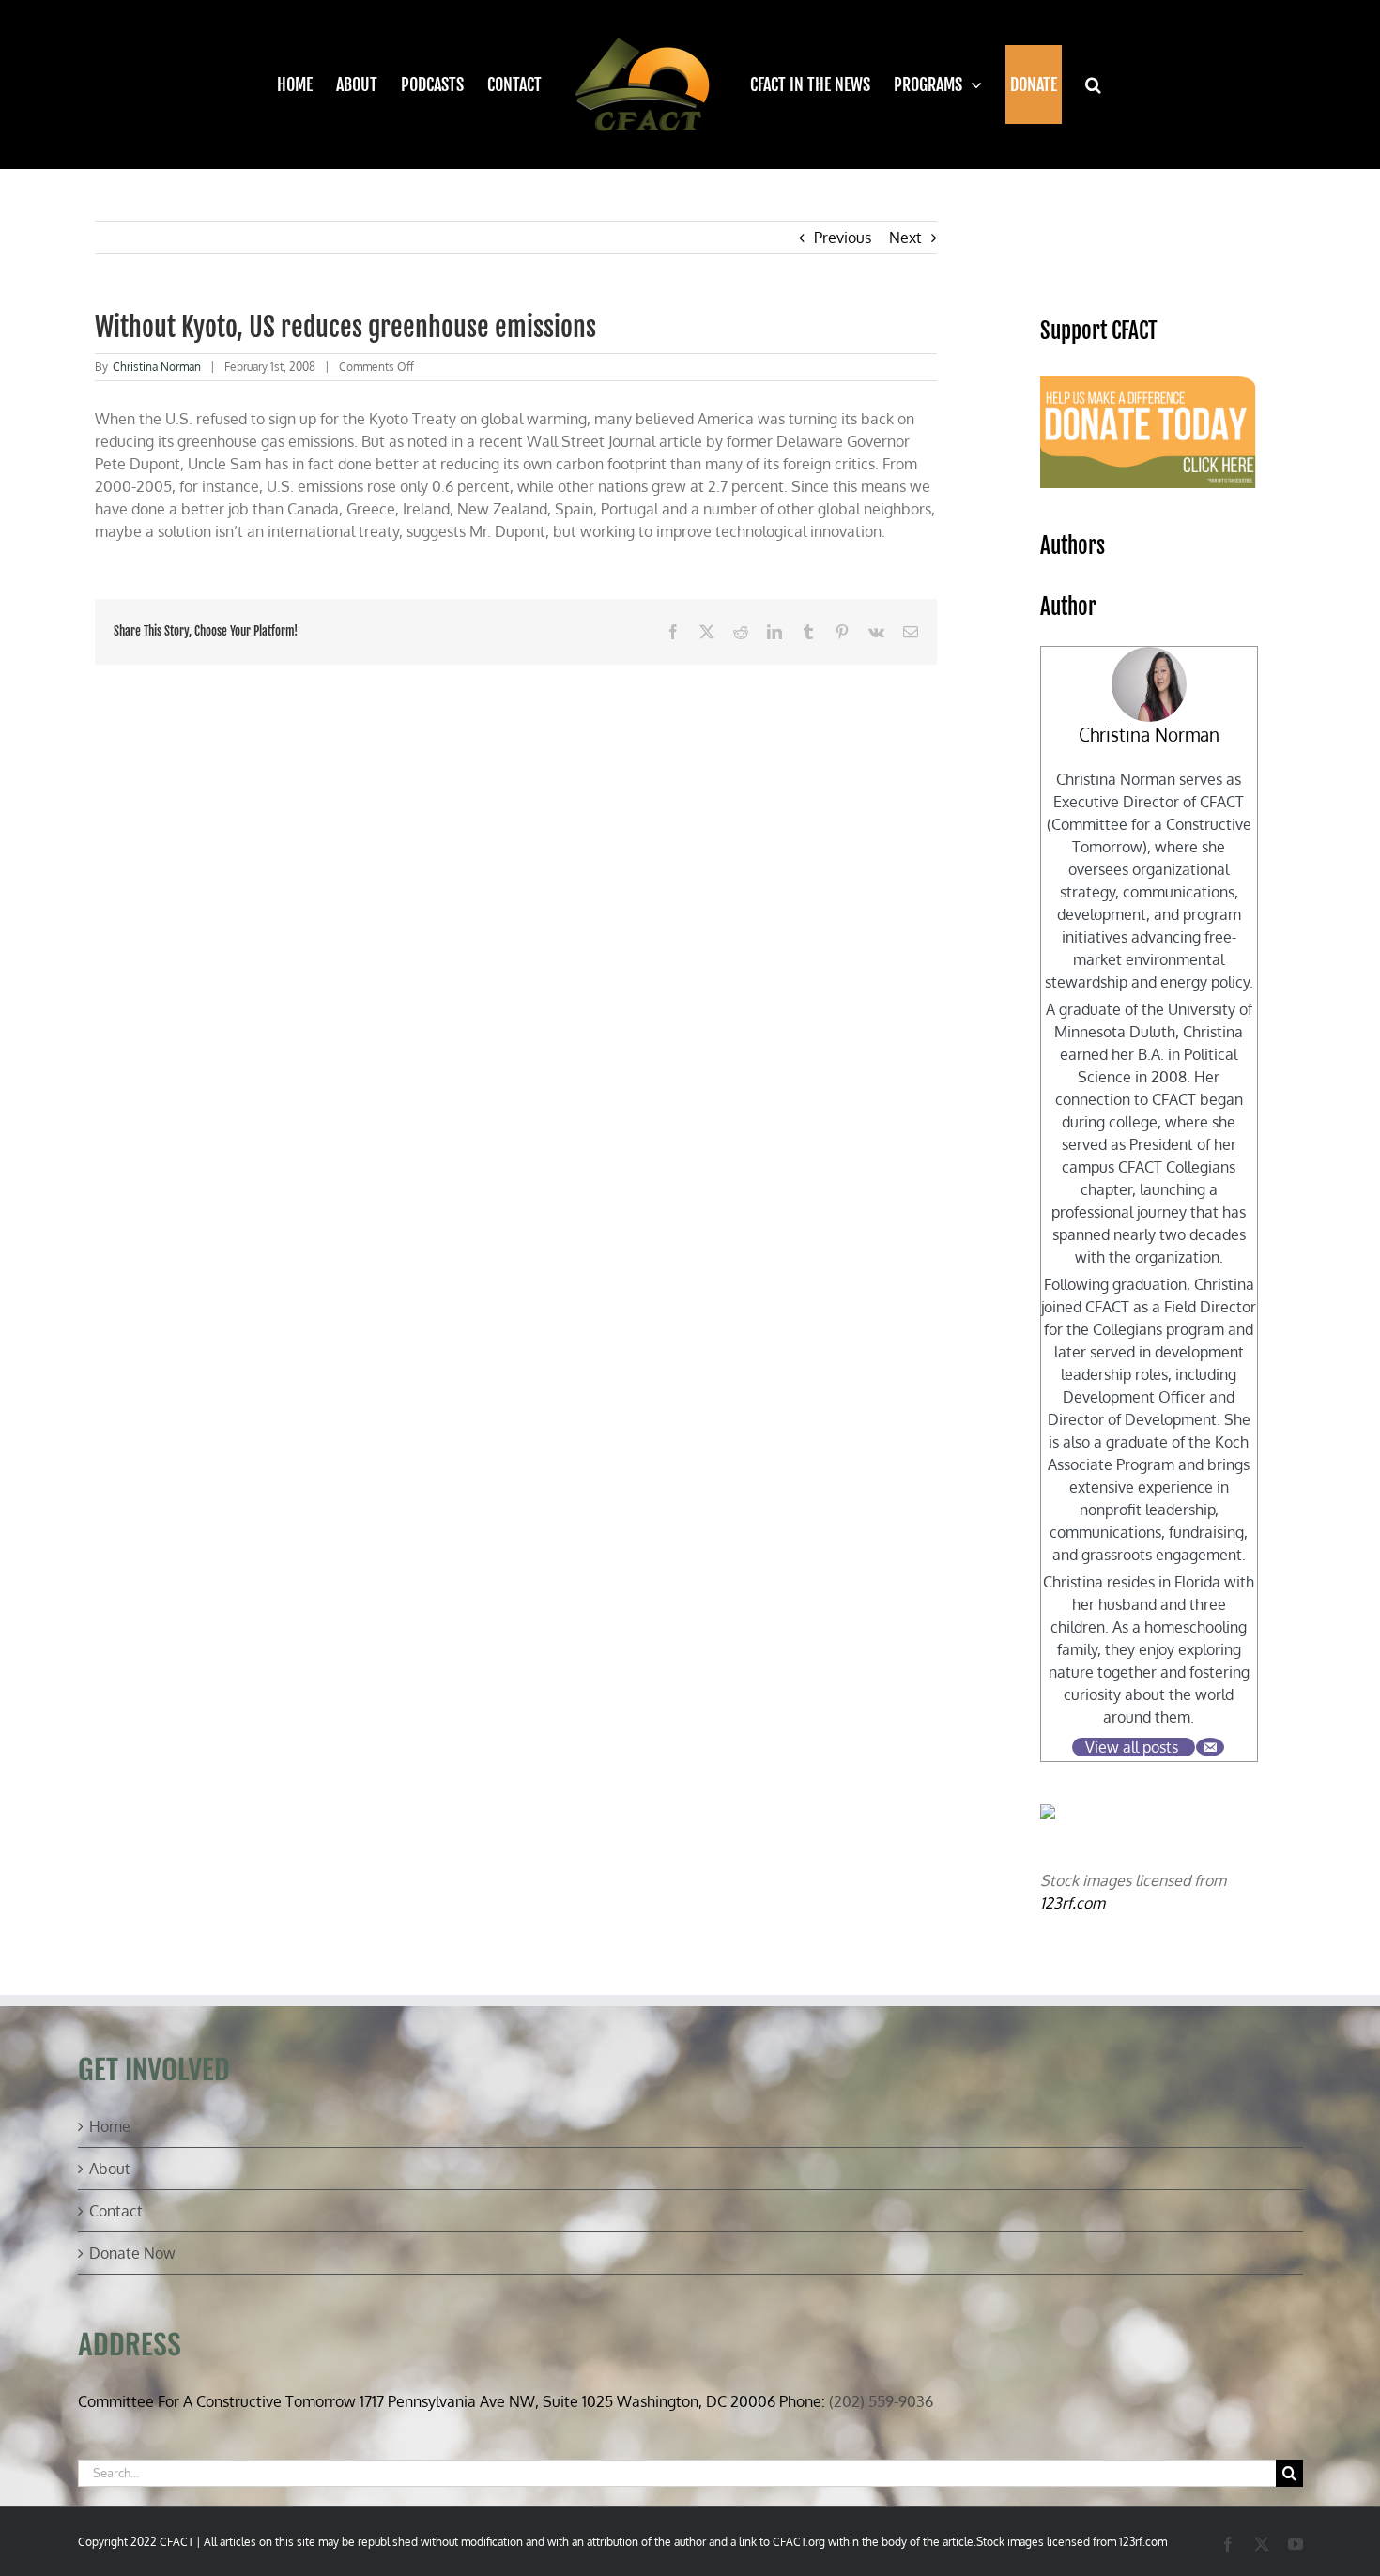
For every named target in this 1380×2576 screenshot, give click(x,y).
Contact (116, 2211)
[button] (1083, 84)
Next (905, 238)
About (110, 2169)
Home (110, 2126)
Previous (843, 238)
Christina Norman (157, 367)
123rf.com (1073, 1903)
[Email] (1210, 1747)
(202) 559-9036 (881, 2401)
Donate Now (132, 2253)
